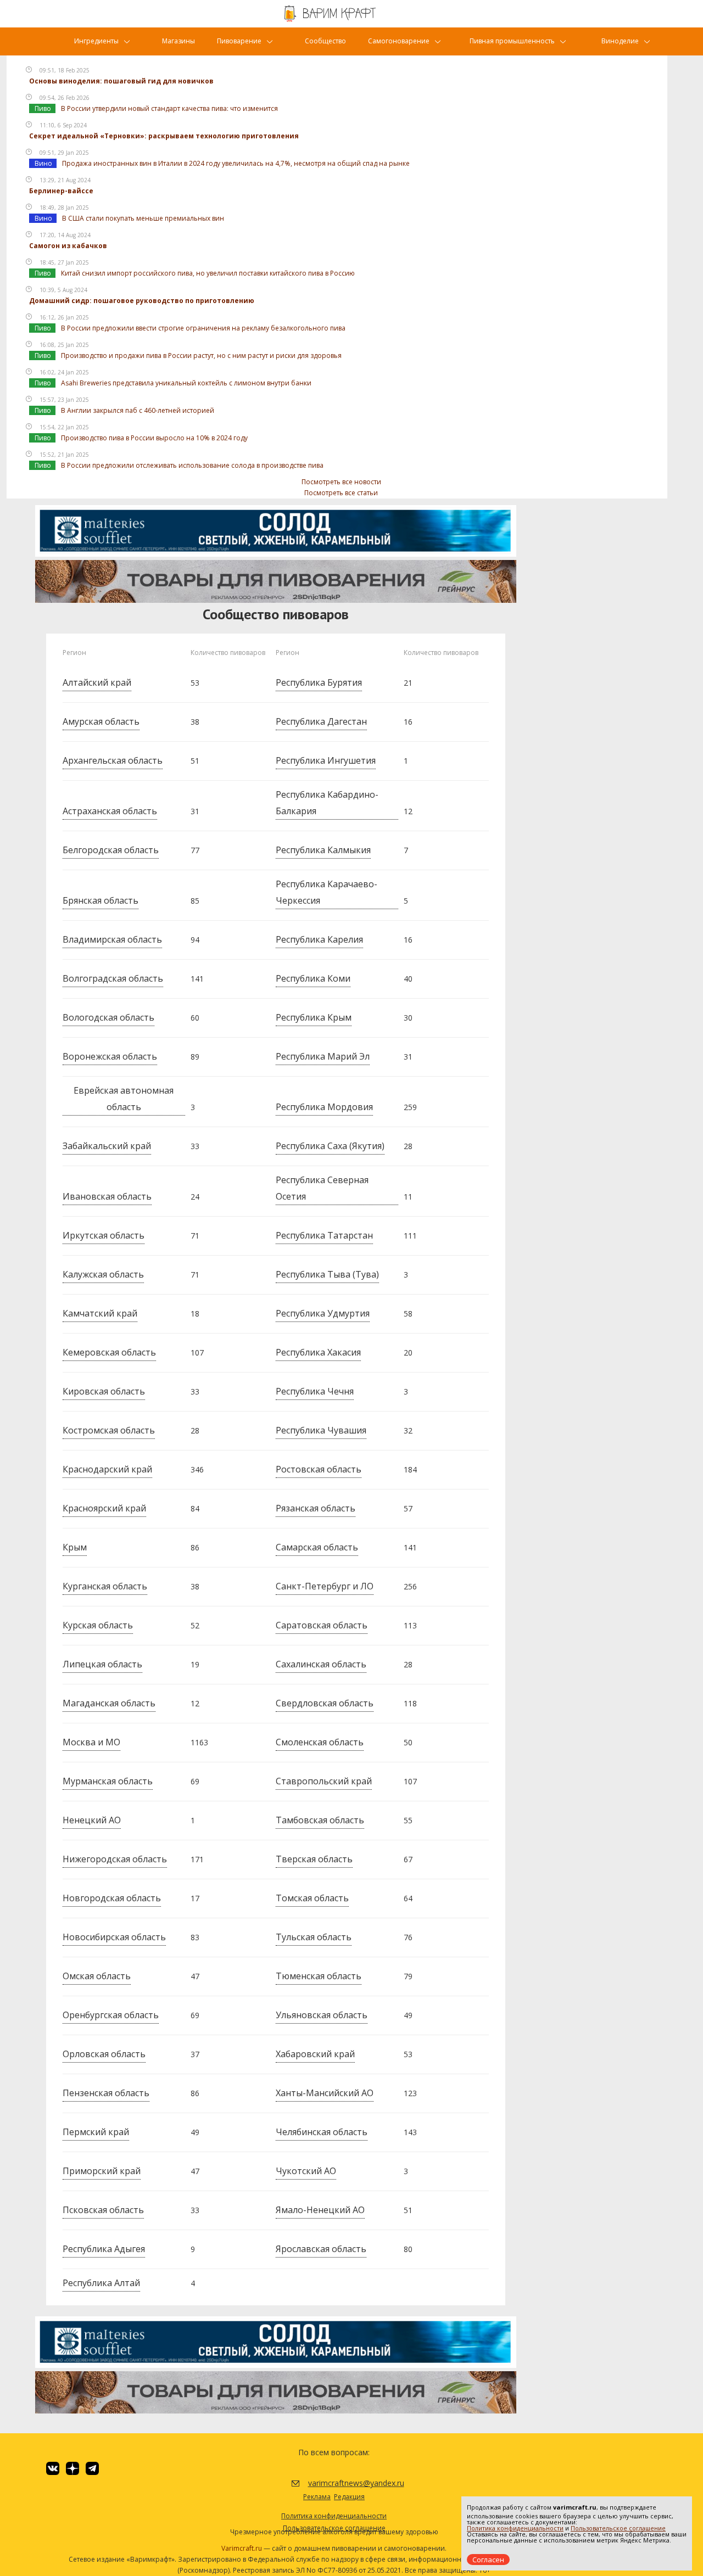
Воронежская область (110, 1056)
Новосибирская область (114, 1937)
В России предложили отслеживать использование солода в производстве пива (192, 465)
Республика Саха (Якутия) (330, 1146)
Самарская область (317, 1547)
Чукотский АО (306, 2171)
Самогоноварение (399, 41)
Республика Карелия (319, 939)
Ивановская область (107, 1196)
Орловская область (104, 2054)
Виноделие (620, 41)
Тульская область (314, 1937)
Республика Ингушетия (326, 760)
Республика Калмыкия (323, 850)
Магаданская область (109, 1703)
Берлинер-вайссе (61, 191)
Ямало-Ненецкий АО (320, 2210)
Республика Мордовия (324, 1107)
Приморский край (102, 2171)
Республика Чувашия (321, 1430)
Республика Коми (313, 978)
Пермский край (96, 2132)
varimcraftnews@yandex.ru (342, 2483)
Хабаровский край (315, 2054)
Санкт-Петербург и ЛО (325, 1586)
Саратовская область (322, 1625)
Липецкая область (102, 1664)
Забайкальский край (107, 1146)
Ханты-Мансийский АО (325, 2093)
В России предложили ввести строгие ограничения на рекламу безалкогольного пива (203, 328)
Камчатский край (100, 1313)
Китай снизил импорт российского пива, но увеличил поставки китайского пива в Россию (208, 273)
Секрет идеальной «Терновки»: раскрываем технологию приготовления (164, 136)
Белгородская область (111, 850)
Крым (75, 1547)
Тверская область (314, 1859)
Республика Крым (314, 1017)
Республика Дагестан (321, 721)
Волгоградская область (113, 978)
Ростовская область (319, 1469)
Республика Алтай (101, 2283)
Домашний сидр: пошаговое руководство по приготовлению (142, 301)
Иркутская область (104, 1235)
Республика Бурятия (319, 682)
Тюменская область (319, 1976)
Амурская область (101, 721)
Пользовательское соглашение (618, 2528)
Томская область (312, 1898)
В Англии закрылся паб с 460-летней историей (138, 410)
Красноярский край (104, 1508)
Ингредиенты (96, 41)
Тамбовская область (320, 1820)
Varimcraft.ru (242, 2548)
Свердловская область (325, 1703)
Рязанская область (316, 1508)
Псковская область (103, 2210)
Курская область (98, 1625)
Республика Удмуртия (323, 1313)
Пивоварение (239, 41)
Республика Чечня (315, 1391)
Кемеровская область (109, 1352)
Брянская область (101, 900)
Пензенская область (106, 2093)
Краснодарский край (107, 1469)
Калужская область (103, 1274)
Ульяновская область (322, 2015)
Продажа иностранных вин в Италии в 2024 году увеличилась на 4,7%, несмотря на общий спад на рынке (236, 163)
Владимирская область (112, 939)
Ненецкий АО (92, 1820)
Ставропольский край (324, 1781)
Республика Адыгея (104, 2249)
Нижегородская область (115, 1859)
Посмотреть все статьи (341, 493)
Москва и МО (91, 1742)
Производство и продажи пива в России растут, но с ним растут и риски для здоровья (201, 355)
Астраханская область (110, 811)
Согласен (488, 2560)
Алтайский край (97, 682)
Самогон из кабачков (68, 246)
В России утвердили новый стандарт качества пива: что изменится (169, 108)
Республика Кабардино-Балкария (327, 803)
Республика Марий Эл (323, 1056)
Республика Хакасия (318, 1352)
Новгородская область (112, 1898)
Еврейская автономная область (124, 1099)
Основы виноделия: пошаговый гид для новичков (121, 81)
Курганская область (105, 1586)
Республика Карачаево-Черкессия (327, 892)
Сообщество (325, 41)
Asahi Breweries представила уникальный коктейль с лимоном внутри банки (186, 383)
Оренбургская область (111, 2015)
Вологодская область (108, 1017)
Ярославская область (321, 2249)
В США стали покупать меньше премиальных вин (143, 218)
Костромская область (109, 1430)
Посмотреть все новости (341, 482)
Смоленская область (320, 1742)
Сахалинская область (321, 1664)
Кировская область (104, 1391)
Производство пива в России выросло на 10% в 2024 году (154, 438)
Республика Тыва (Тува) (327, 1274)
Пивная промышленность (512, 41)
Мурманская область (108, 1781)
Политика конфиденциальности (515, 2528)
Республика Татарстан (324, 1235)
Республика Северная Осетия (322, 1188)
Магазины (178, 41)
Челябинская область (322, 2132)
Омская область (97, 1976)
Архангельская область (113, 760)
